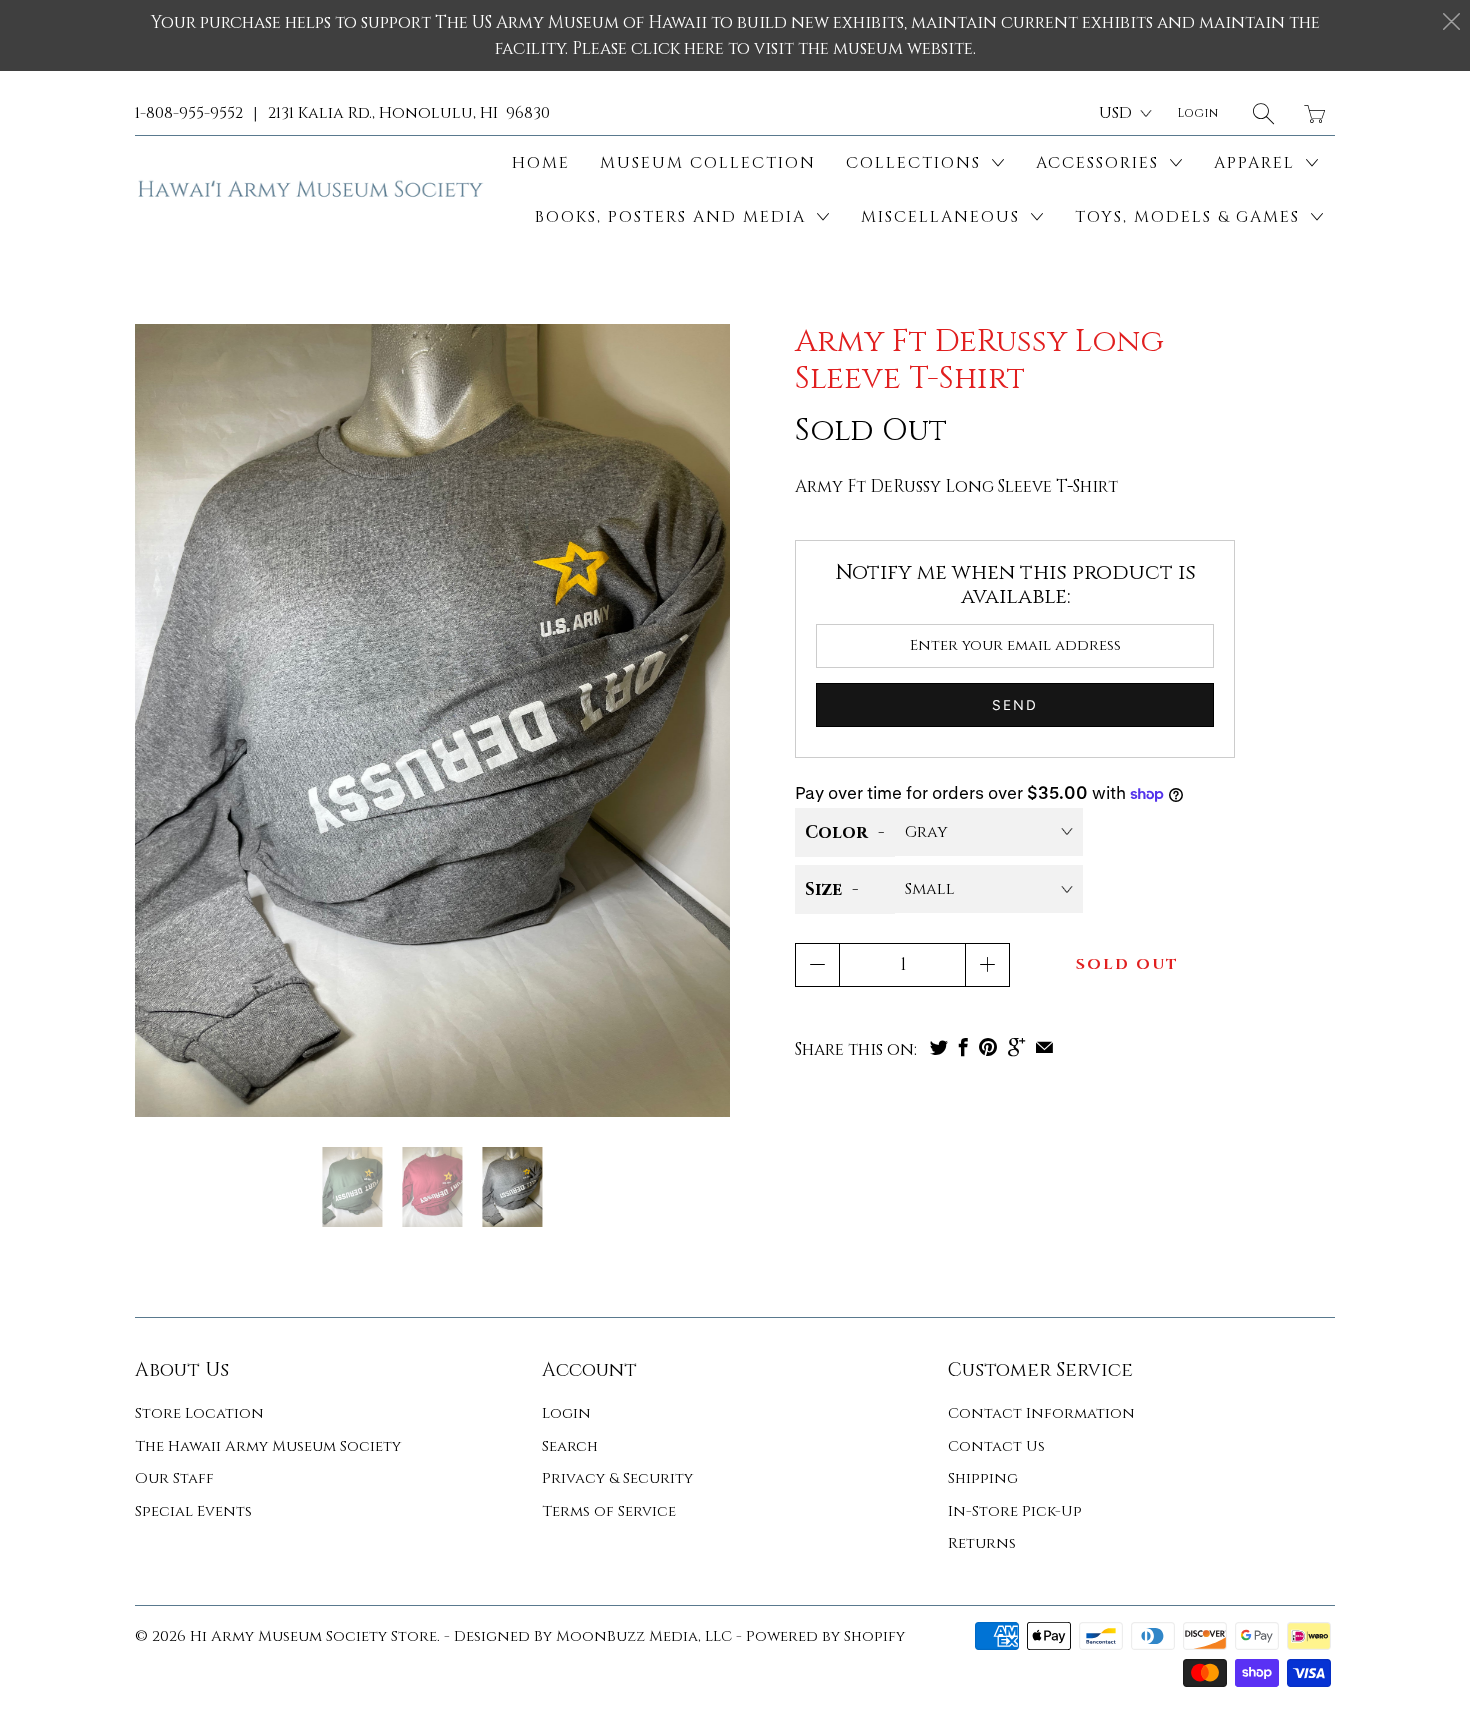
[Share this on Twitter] (939, 1047)
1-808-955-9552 (189, 113)
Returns (982, 1543)
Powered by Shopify (825, 1636)
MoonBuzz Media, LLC (644, 1636)
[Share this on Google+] (1016, 1047)
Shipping (983, 1478)
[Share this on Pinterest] (988, 1047)
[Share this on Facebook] (963, 1047)
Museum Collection (708, 163)
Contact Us (996, 1446)
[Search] (1263, 113)
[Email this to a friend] (1044, 1047)
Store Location (199, 1413)
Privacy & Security (617, 1478)
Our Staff (174, 1478)
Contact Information (1041, 1413)
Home (541, 163)
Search (570, 1446)
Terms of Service (609, 1511)
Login (566, 1413)
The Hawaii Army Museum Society (268, 1446)
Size (823, 889)
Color (836, 832)
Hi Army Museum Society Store (313, 1636)
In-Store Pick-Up (1015, 1511)
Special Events (193, 1511)
